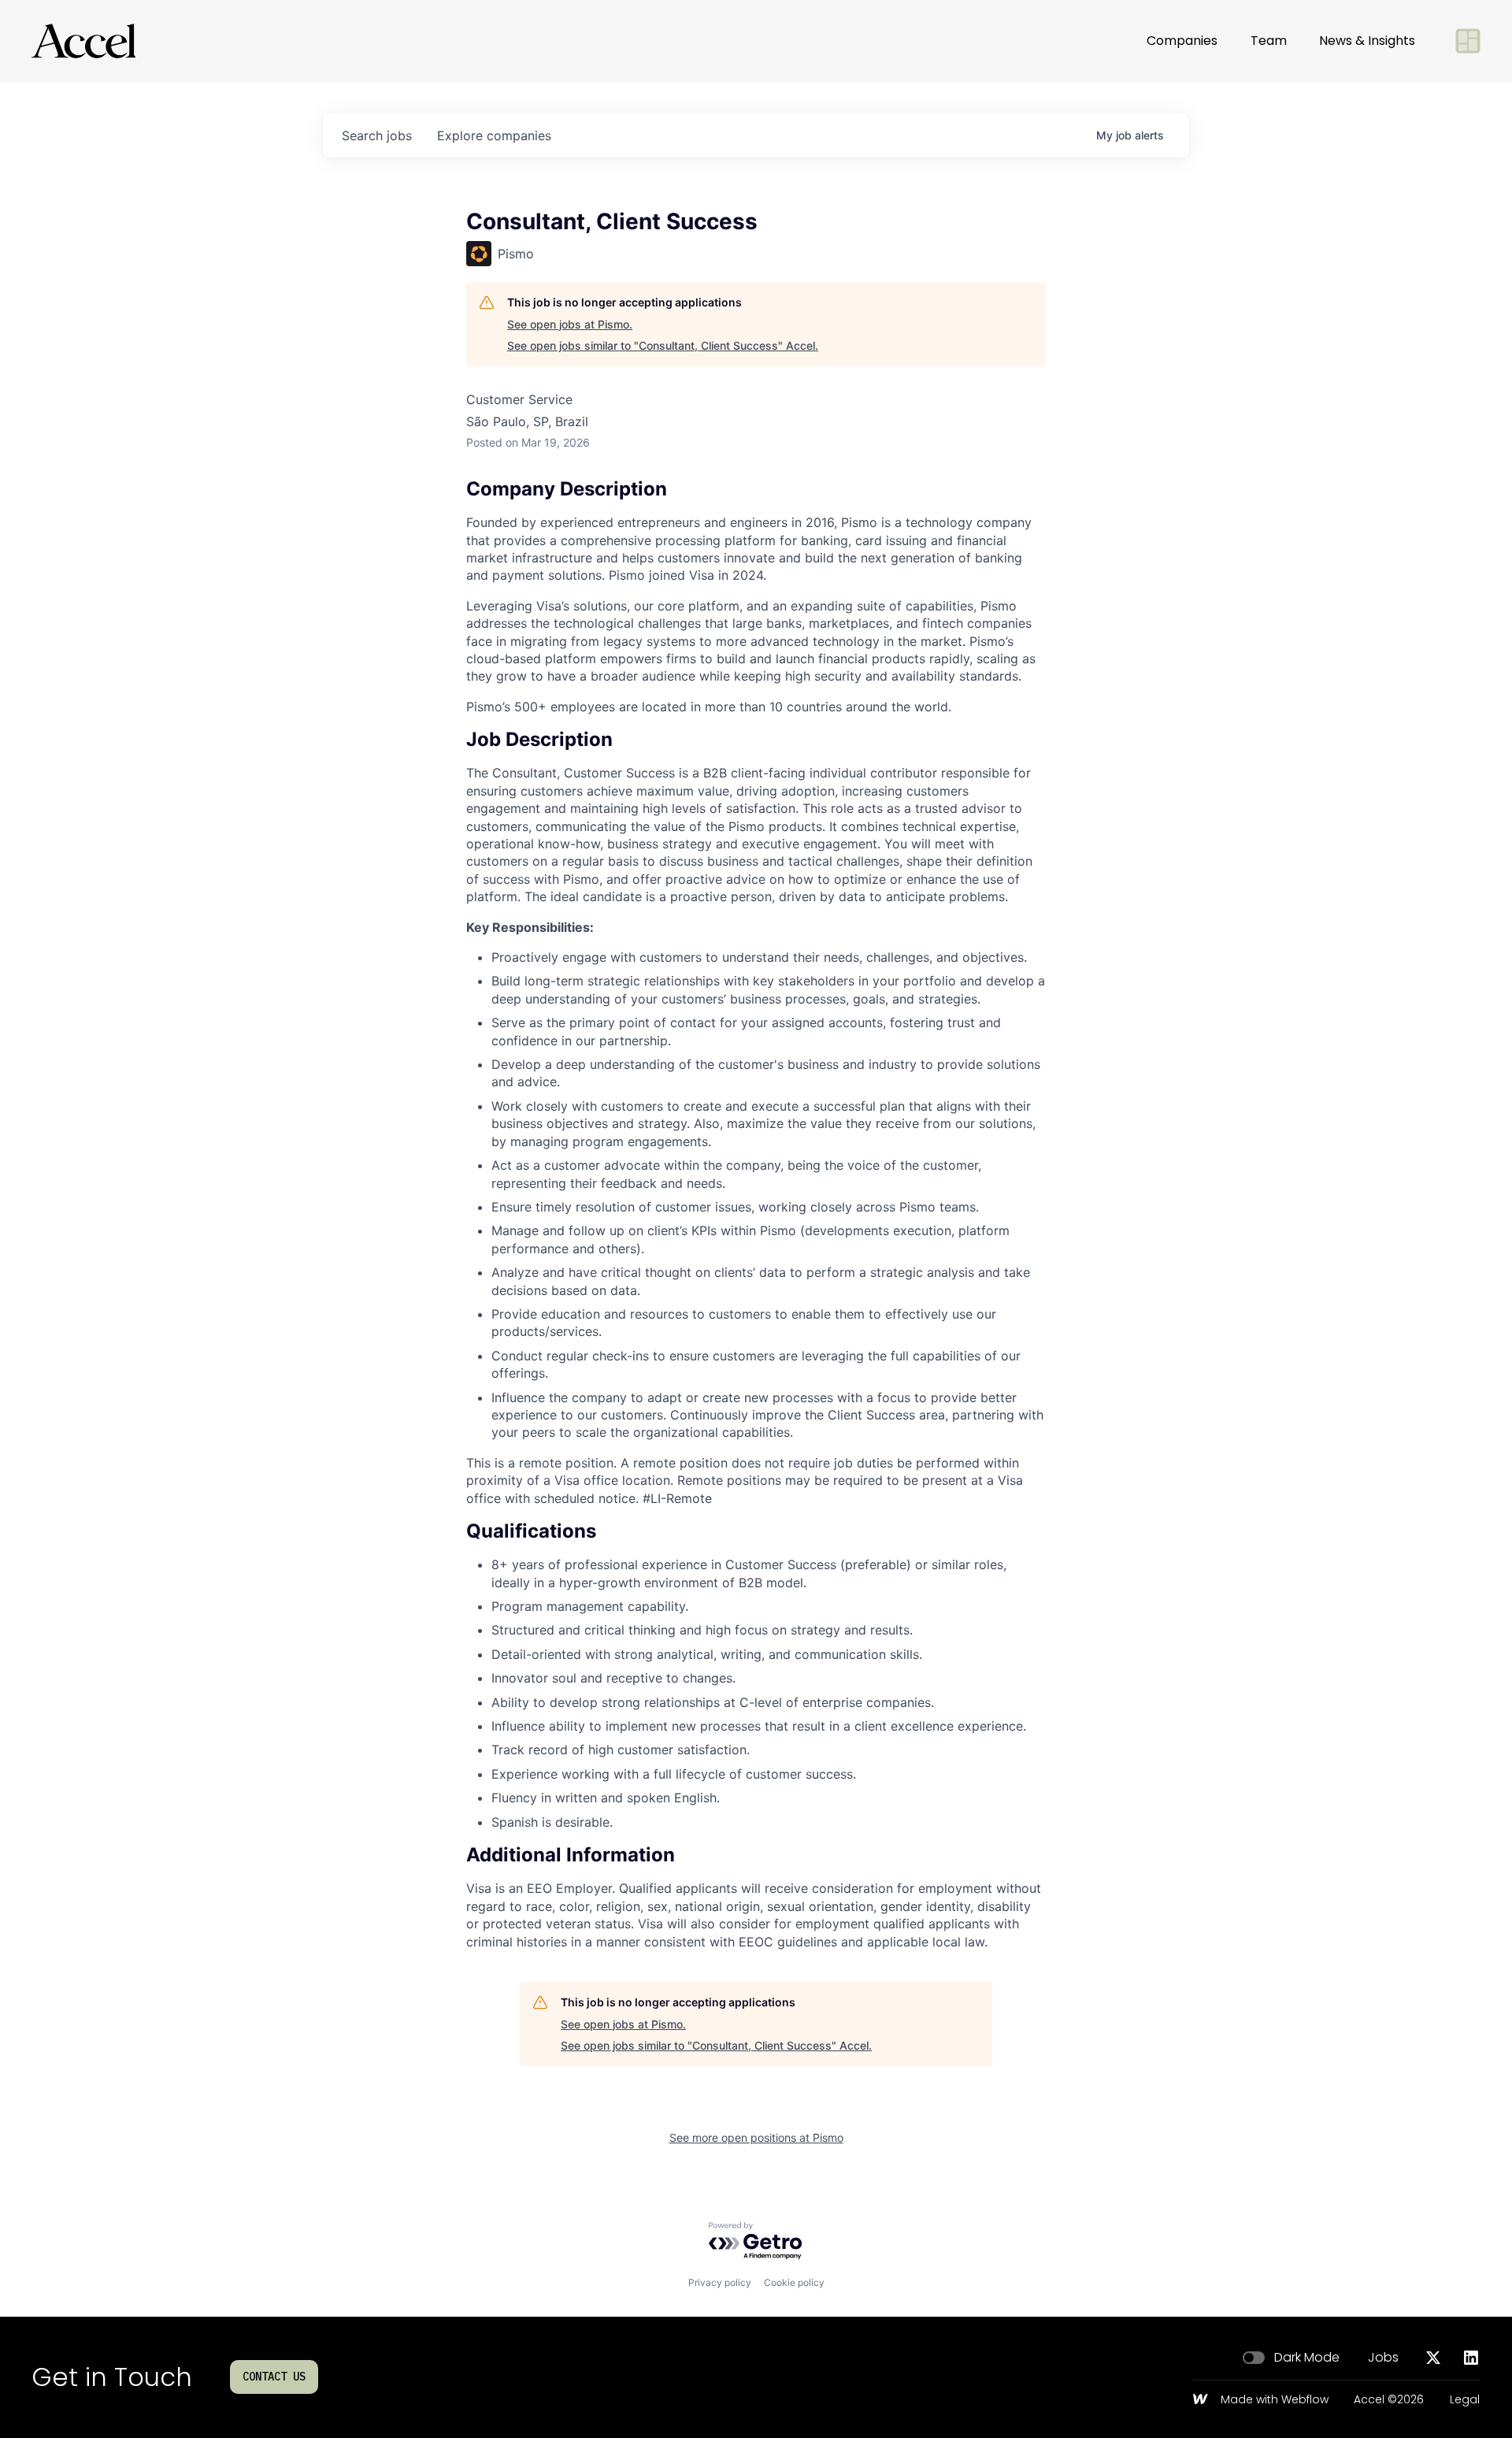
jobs (377, 135)
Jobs (1383, 2358)
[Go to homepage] (83, 41)
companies (494, 135)
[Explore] (1468, 41)
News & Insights (1367, 41)
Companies (1182, 41)
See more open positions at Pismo (756, 2137)
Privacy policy (720, 2282)
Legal (1465, 2400)
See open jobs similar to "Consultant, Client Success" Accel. (663, 345)
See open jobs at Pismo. (570, 324)
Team (1269, 41)
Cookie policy (794, 2282)
